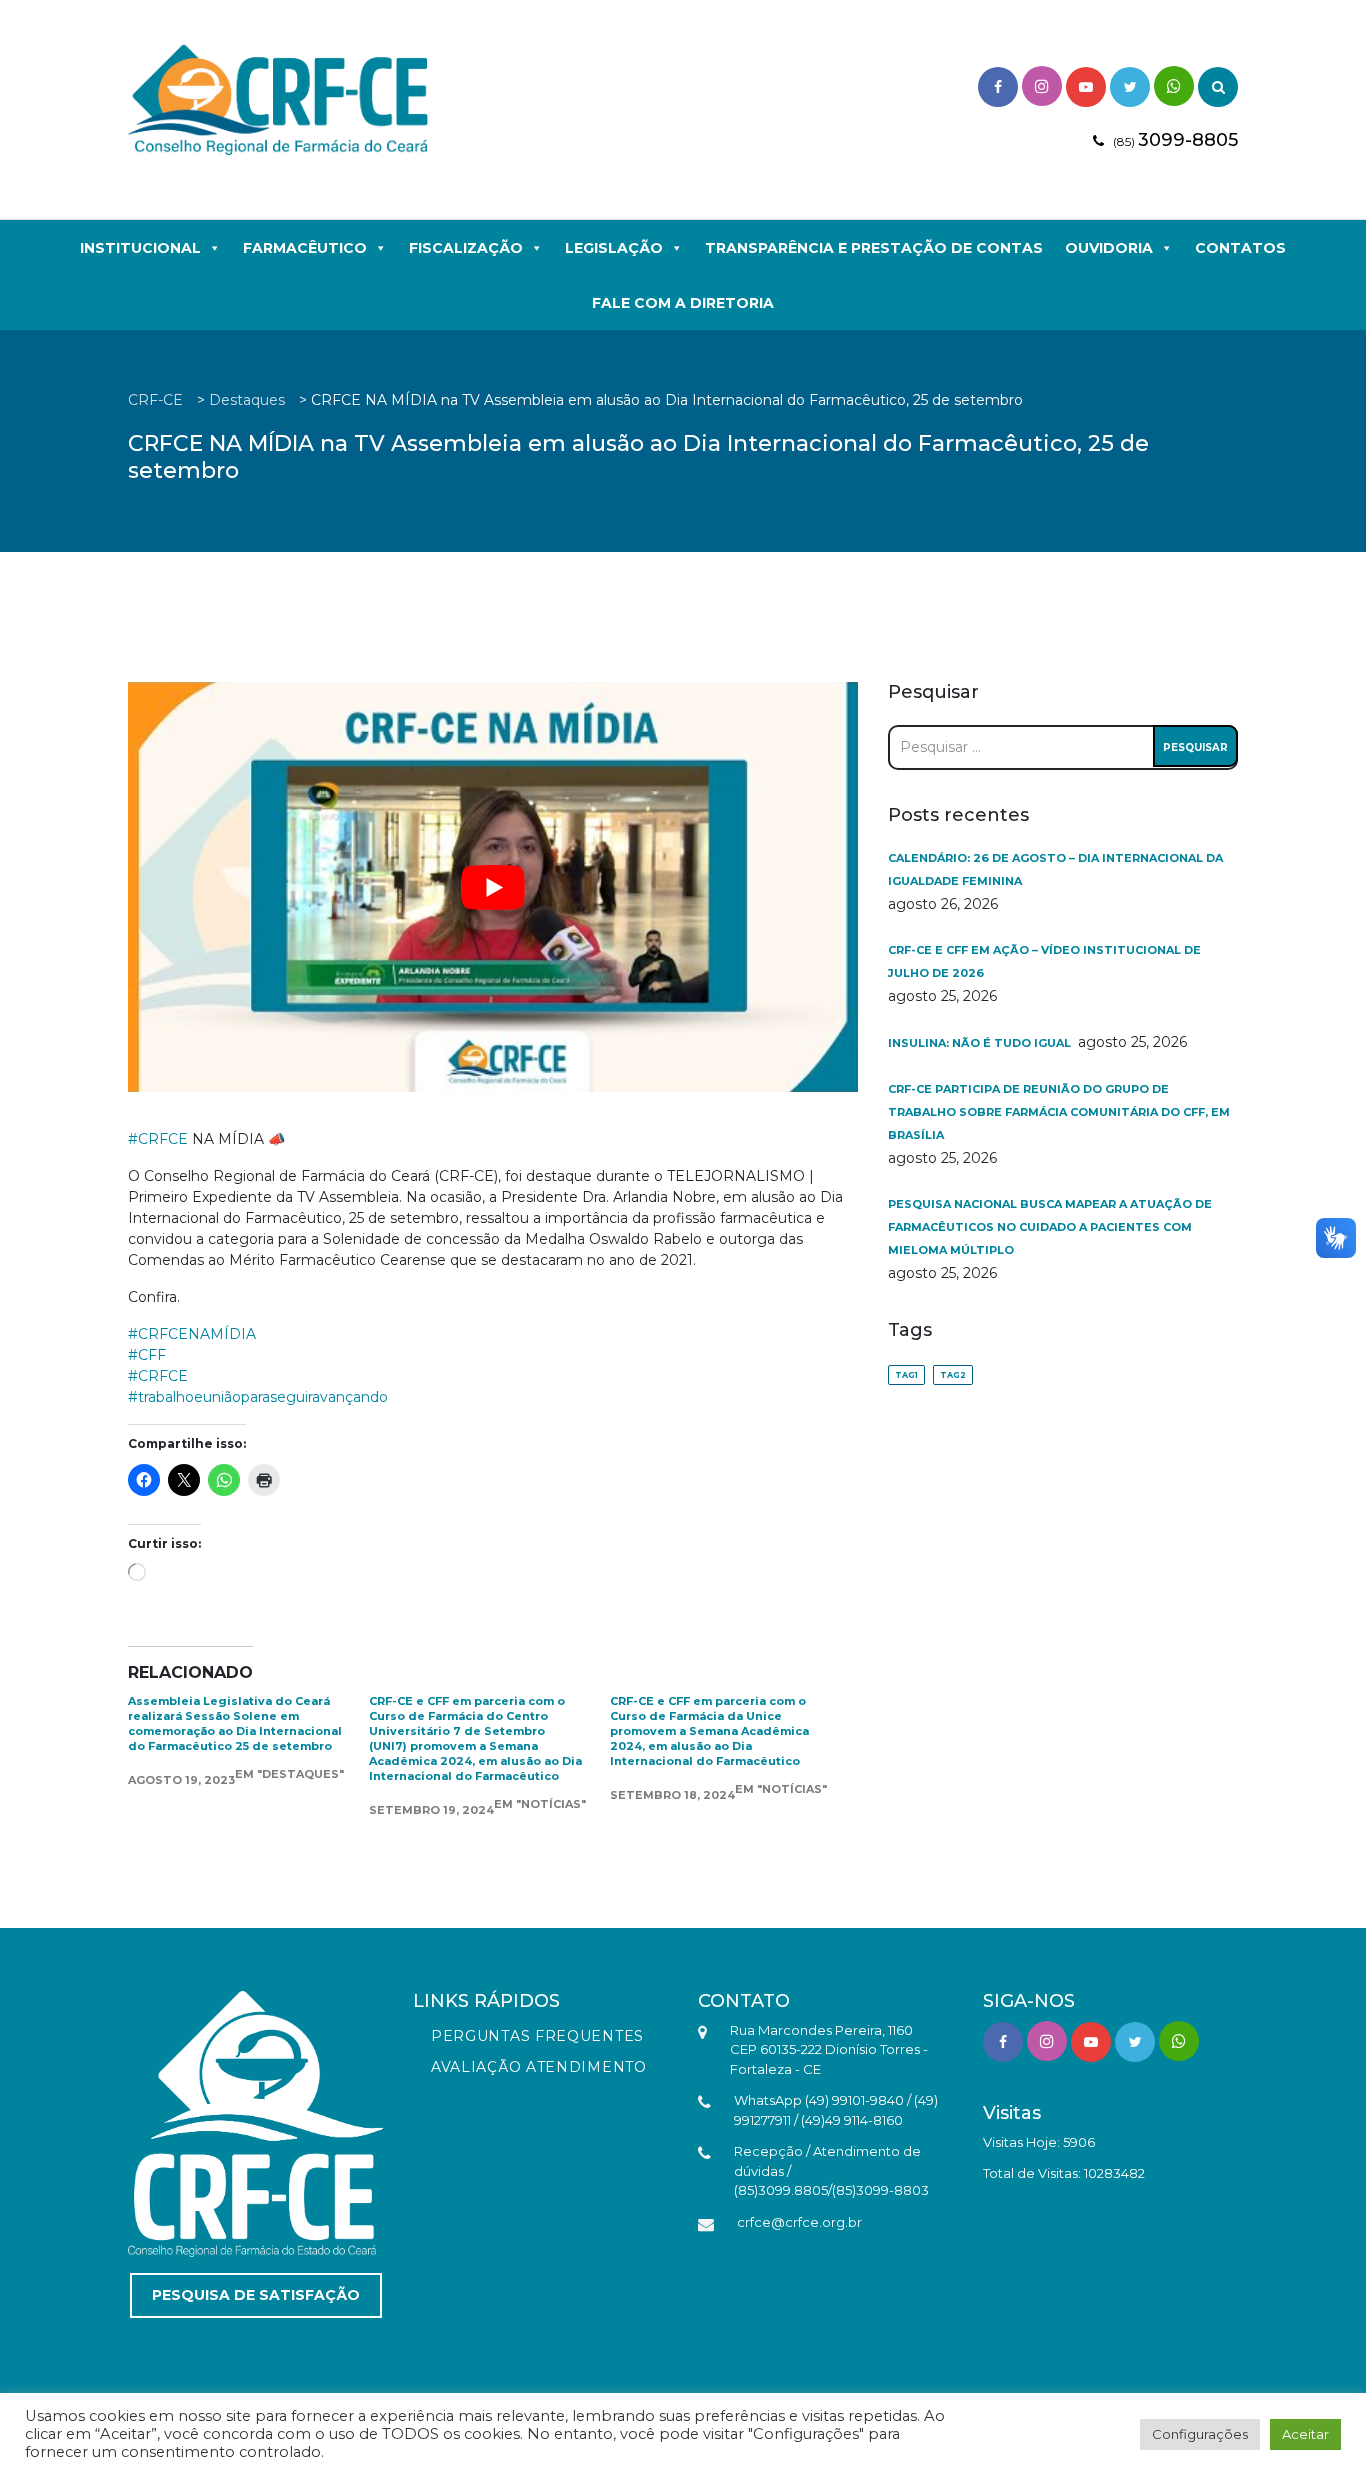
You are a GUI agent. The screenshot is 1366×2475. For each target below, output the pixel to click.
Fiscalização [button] (466, 248)
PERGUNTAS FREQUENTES (537, 2036)
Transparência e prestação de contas (874, 248)
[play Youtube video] (493, 887)
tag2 (953, 1375)
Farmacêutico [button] (305, 248)
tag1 (906, 1375)
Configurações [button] (1200, 2434)
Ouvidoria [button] (1109, 248)
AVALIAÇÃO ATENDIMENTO (539, 2067)
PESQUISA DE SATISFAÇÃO (256, 2295)
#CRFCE (158, 1139)
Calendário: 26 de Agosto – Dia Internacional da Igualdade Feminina (1055, 869)
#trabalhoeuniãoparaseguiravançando (258, 1397)
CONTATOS (1240, 248)
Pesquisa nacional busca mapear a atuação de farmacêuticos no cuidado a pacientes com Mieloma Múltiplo (1050, 1227)
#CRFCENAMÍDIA (192, 1334)
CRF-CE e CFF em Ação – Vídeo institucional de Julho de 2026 (1044, 961)
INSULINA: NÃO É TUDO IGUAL (981, 1043)
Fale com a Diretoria (683, 303)
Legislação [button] (614, 248)
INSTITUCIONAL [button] (140, 248)
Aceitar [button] (1305, 2434)
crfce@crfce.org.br (799, 2222)
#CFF (147, 1355)
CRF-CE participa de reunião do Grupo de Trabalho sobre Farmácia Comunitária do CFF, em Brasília (1059, 1112)
